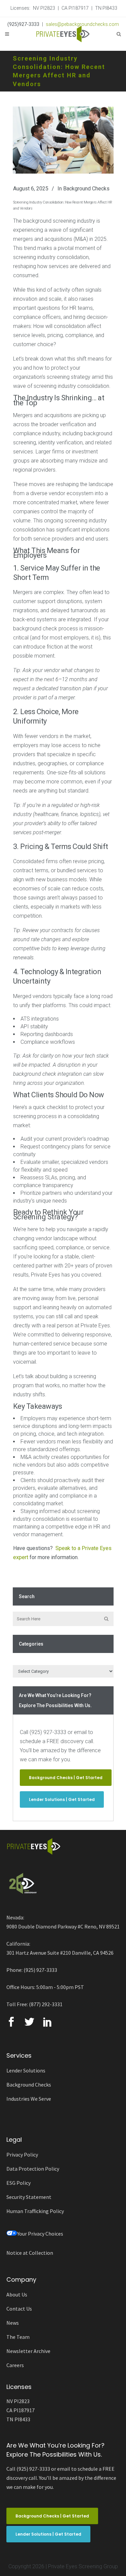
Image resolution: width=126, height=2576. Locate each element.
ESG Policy (18, 2183)
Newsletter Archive (28, 2351)
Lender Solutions (26, 2070)
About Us (17, 2294)
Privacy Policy (22, 2155)
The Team (18, 2337)
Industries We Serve (29, 2099)
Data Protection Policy (33, 2169)
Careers (15, 2365)
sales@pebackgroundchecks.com (82, 24)
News (13, 2323)
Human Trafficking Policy (35, 2211)
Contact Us (19, 2309)
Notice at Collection (30, 2253)
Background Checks (86, 189)
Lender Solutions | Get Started (62, 1799)
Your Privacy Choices (40, 2234)
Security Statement (29, 2197)
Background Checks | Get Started (66, 1778)
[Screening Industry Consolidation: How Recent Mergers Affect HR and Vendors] (63, 140)
